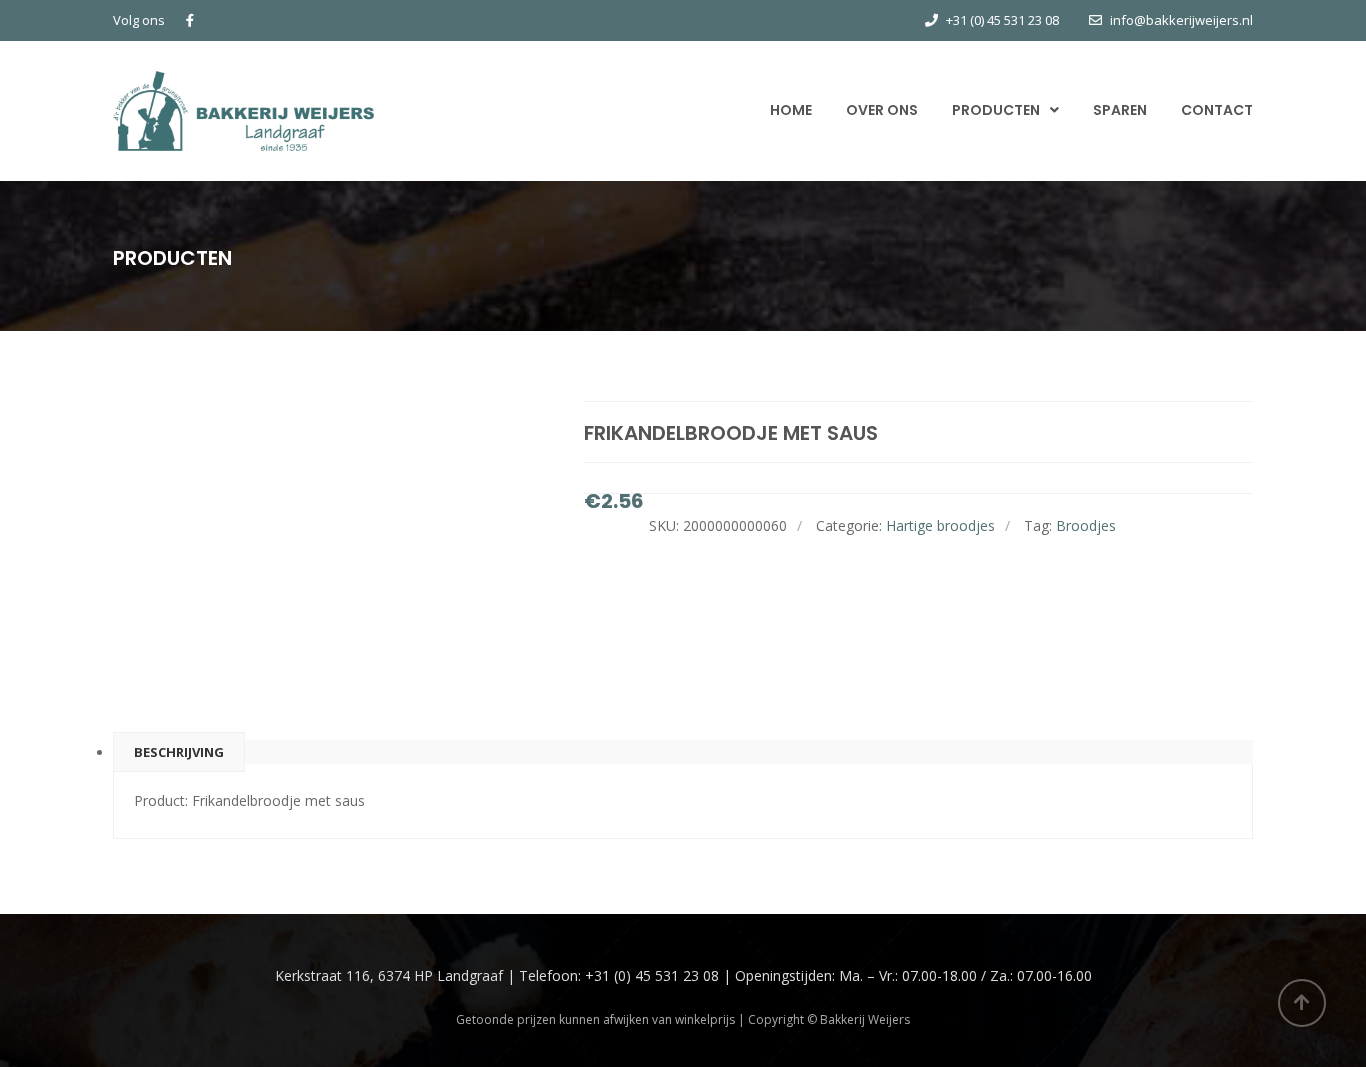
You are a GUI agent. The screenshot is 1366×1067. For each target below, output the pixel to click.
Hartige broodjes (940, 525)
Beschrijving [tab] (179, 752)
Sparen (1120, 110)
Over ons (882, 110)
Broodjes (1086, 525)
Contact (1217, 110)
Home (791, 110)
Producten (996, 110)
